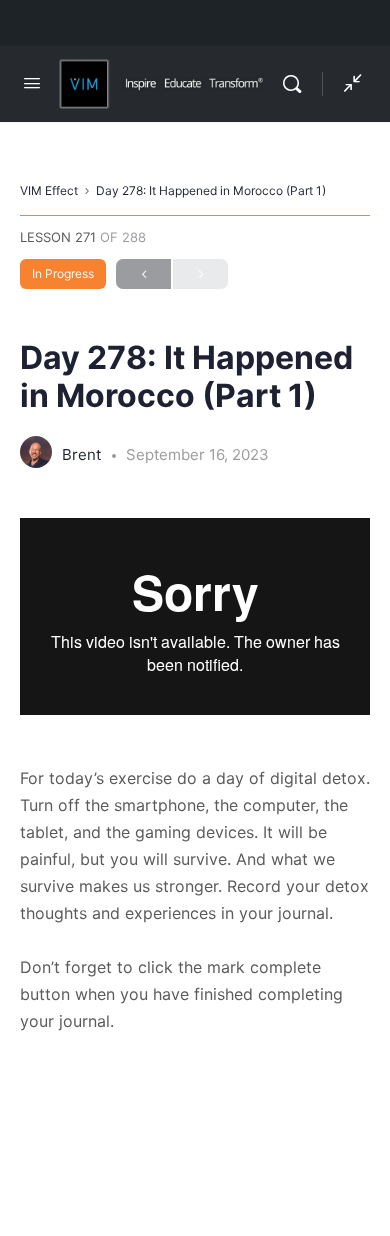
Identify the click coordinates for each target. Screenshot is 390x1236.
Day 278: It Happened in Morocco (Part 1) (211, 190)
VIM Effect (49, 190)
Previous (143, 274)
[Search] (297, 84)
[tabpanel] (195, 776)
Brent (83, 454)
